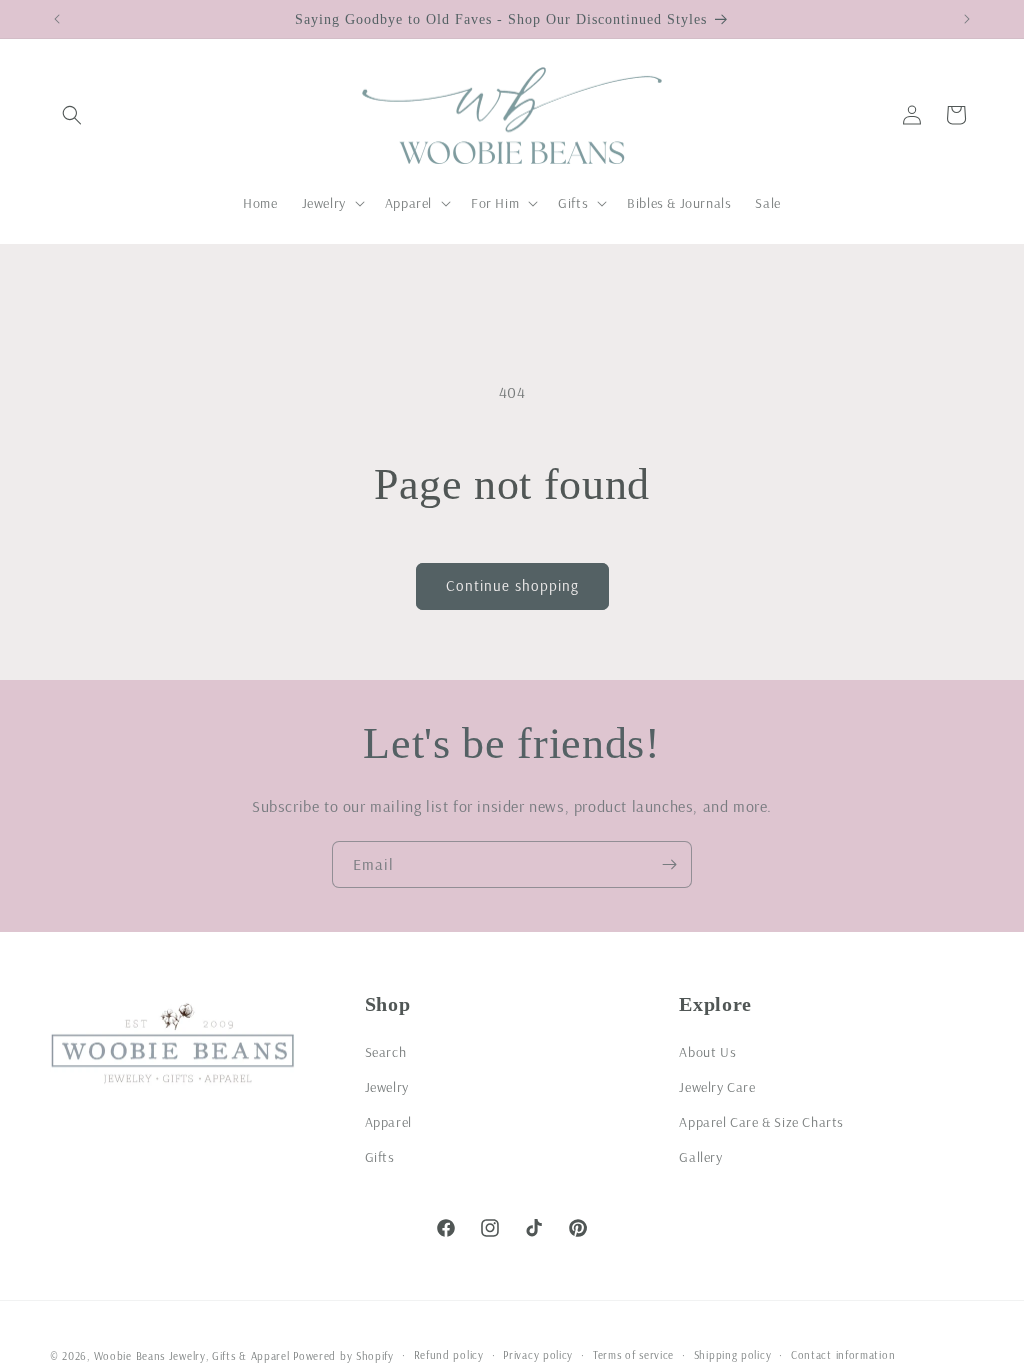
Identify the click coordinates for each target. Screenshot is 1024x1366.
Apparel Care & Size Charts (761, 1122)
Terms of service (633, 1355)
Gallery (700, 1157)
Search (386, 1052)
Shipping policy (733, 1355)
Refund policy (449, 1355)
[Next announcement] (967, 19)
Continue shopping (512, 585)
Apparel (388, 1122)
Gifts (380, 1157)
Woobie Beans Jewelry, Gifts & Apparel (192, 1356)
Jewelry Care (717, 1087)
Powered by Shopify (343, 1356)
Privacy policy (538, 1355)
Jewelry (387, 1087)
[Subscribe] (669, 864)
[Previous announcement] (57, 19)
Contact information (843, 1355)
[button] (72, 115)
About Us (707, 1052)
